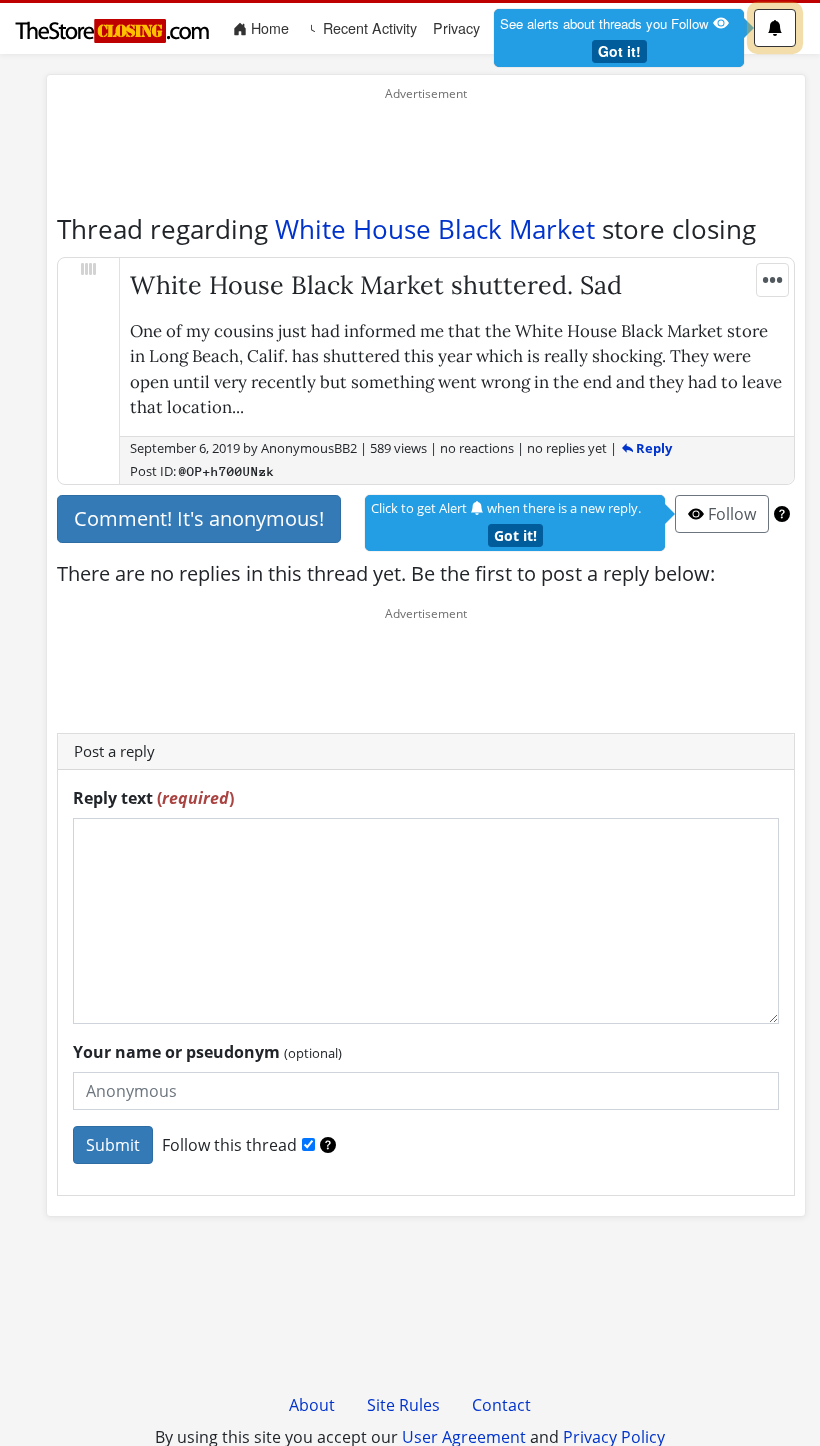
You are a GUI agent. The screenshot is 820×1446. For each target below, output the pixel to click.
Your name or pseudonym (207, 1052)
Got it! (619, 51)
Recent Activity (368, 28)
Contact (501, 1405)
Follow (730, 514)
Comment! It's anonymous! (199, 518)
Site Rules (403, 1405)
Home (272, 27)
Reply (652, 448)
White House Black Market (435, 229)
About (312, 1405)
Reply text (153, 798)
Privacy (456, 28)
